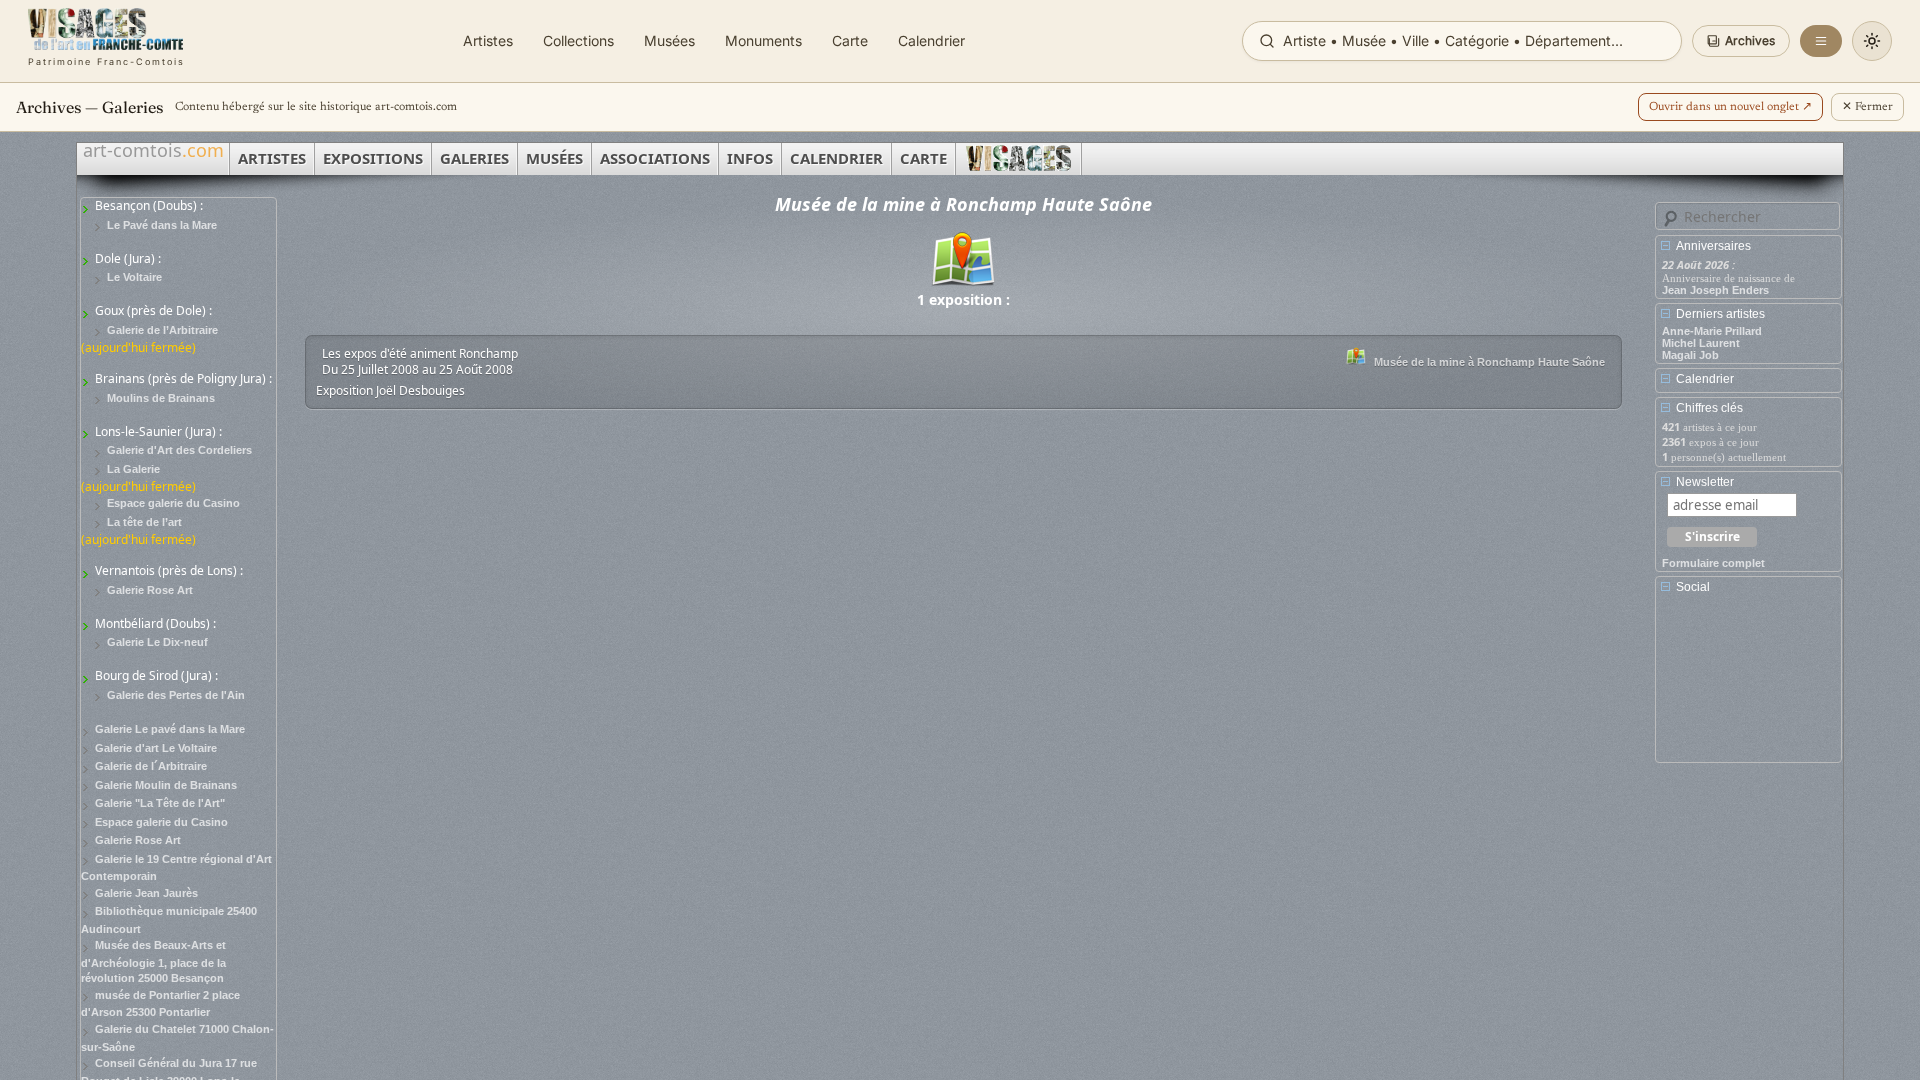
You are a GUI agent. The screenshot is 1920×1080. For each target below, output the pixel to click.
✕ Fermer (1867, 107)
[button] (1741, 41)
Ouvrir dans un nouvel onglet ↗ (1730, 107)
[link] (106, 41)
